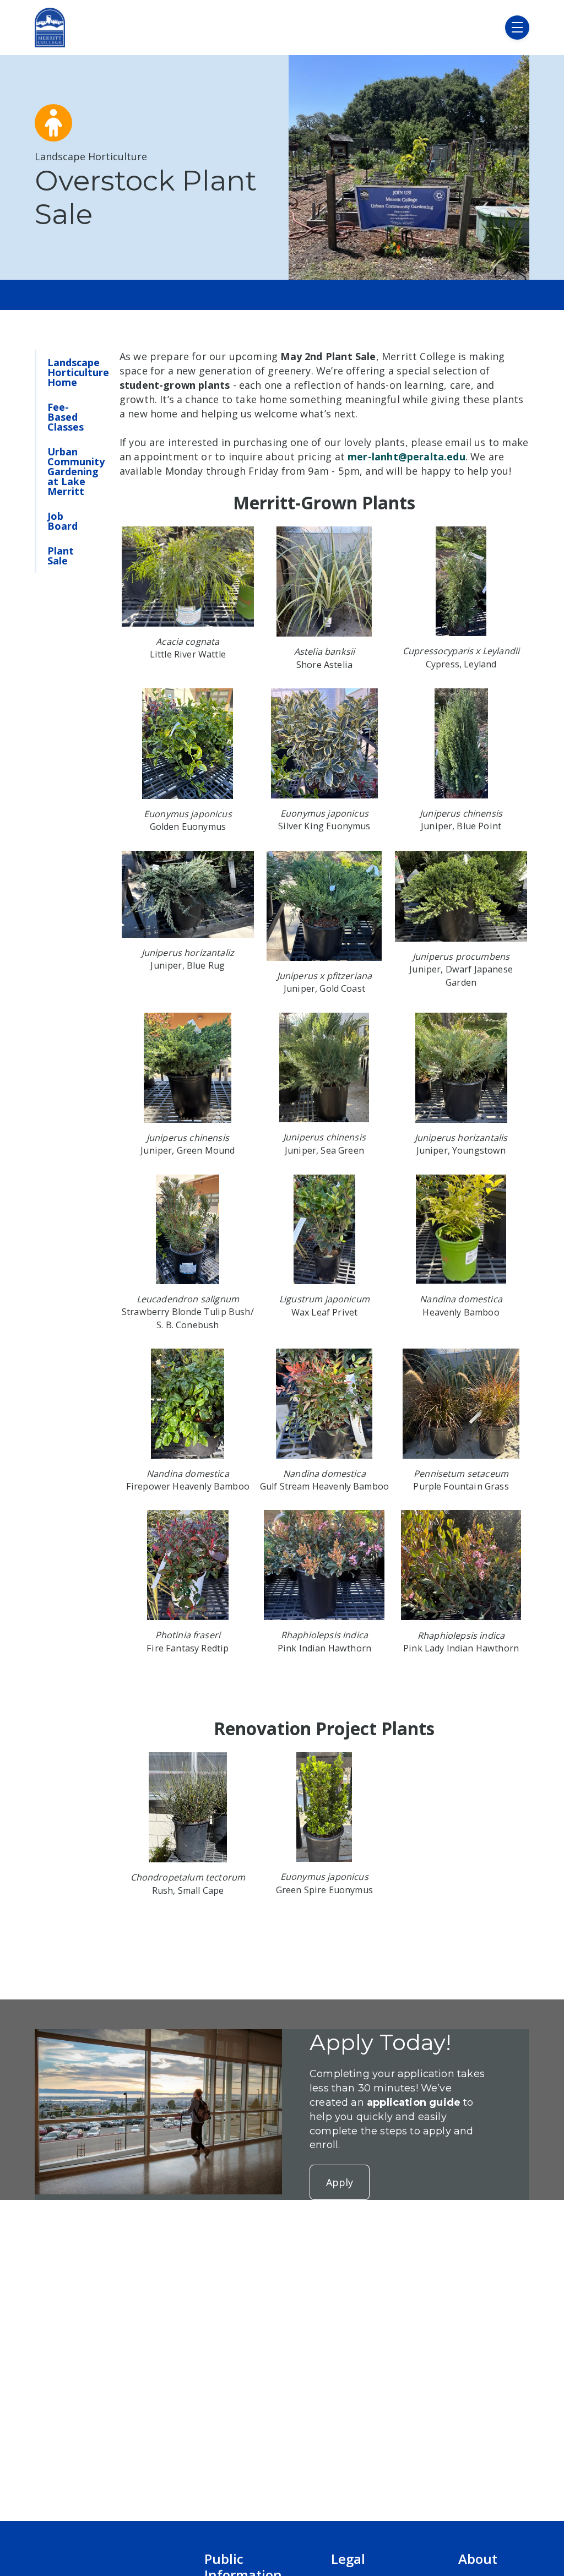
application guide (414, 2102)
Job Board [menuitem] (63, 521)
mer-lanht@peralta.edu (406, 456)
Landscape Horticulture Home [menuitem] (78, 372)
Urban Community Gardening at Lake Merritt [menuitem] (76, 471)
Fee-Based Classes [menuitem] (66, 417)
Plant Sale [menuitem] (61, 556)
